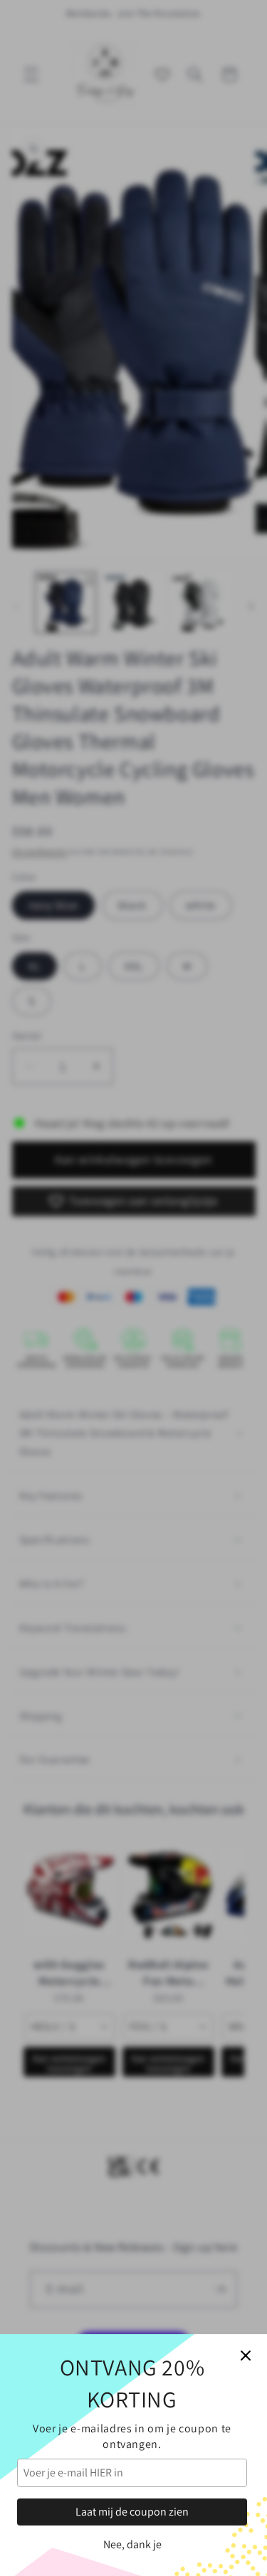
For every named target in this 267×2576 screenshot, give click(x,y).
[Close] (246, 2356)
